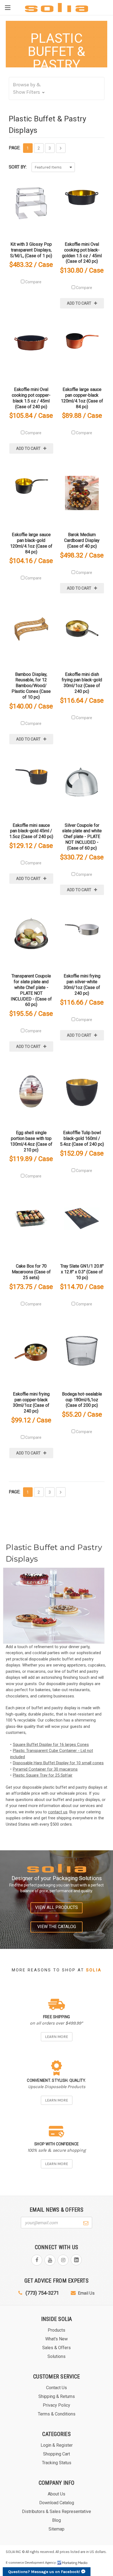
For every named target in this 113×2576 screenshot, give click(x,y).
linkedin (76, 2260)
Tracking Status (57, 2463)
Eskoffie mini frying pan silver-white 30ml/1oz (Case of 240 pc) (82, 984)
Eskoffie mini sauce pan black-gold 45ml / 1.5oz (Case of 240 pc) (31, 831)
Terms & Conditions (57, 2414)
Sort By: (18, 167)
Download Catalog (57, 2503)
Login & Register (57, 2445)
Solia (94, 1970)
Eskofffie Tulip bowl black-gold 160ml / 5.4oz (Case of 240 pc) (82, 1138)
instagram (63, 2260)
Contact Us (56, 2388)
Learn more (56, 2037)
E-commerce (15, 2563)
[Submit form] (86, 2222)
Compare (33, 282)
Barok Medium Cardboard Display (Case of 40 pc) (82, 540)
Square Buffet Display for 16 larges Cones (51, 1745)
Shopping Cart (56, 2454)
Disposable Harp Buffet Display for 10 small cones (58, 1763)
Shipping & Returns (57, 2396)
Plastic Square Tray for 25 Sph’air (43, 1775)
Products (56, 2330)
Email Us (86, 2293)
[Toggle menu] (8, 8)
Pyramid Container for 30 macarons (45, 1769)
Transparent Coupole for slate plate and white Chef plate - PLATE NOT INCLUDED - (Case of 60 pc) (31, 990)
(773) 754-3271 (42, 2293)
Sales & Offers (56, 2348)
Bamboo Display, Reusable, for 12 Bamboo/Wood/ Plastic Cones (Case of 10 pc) (31, 686)
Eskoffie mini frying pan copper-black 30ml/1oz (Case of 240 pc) (31, 1403)
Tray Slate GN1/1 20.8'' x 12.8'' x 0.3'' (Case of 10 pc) (82, 1272)
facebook (37, 2260)
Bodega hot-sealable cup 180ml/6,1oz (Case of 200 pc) (82, 1400)
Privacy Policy (56, 2405)
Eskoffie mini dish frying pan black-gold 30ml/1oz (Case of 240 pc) (82, 683)
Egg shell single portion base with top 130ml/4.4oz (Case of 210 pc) (31, 1141)
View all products (56, 1907)
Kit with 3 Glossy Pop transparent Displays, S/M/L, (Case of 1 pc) (31, 250)
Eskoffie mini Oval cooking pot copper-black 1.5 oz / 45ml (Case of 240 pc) (31, 398)
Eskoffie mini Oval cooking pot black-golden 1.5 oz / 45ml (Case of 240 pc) (82, 253)
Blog (56, 2520)
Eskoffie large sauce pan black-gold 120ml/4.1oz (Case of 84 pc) (31, 543)
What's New (56, 2339)
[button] (57, 88)
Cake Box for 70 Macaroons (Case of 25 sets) (31, 1272)
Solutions (56, 2356)
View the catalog (57, 1927)
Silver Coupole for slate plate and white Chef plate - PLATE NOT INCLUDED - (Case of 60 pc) (82, 837)
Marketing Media (72, 2563)
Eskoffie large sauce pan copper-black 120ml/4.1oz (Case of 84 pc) (82, 398)
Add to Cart (79, 303)
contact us (58, 1812)
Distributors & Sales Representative (56, 2511)
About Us (56, 2494)
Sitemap (56, 2529)
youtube (50, 2260)
